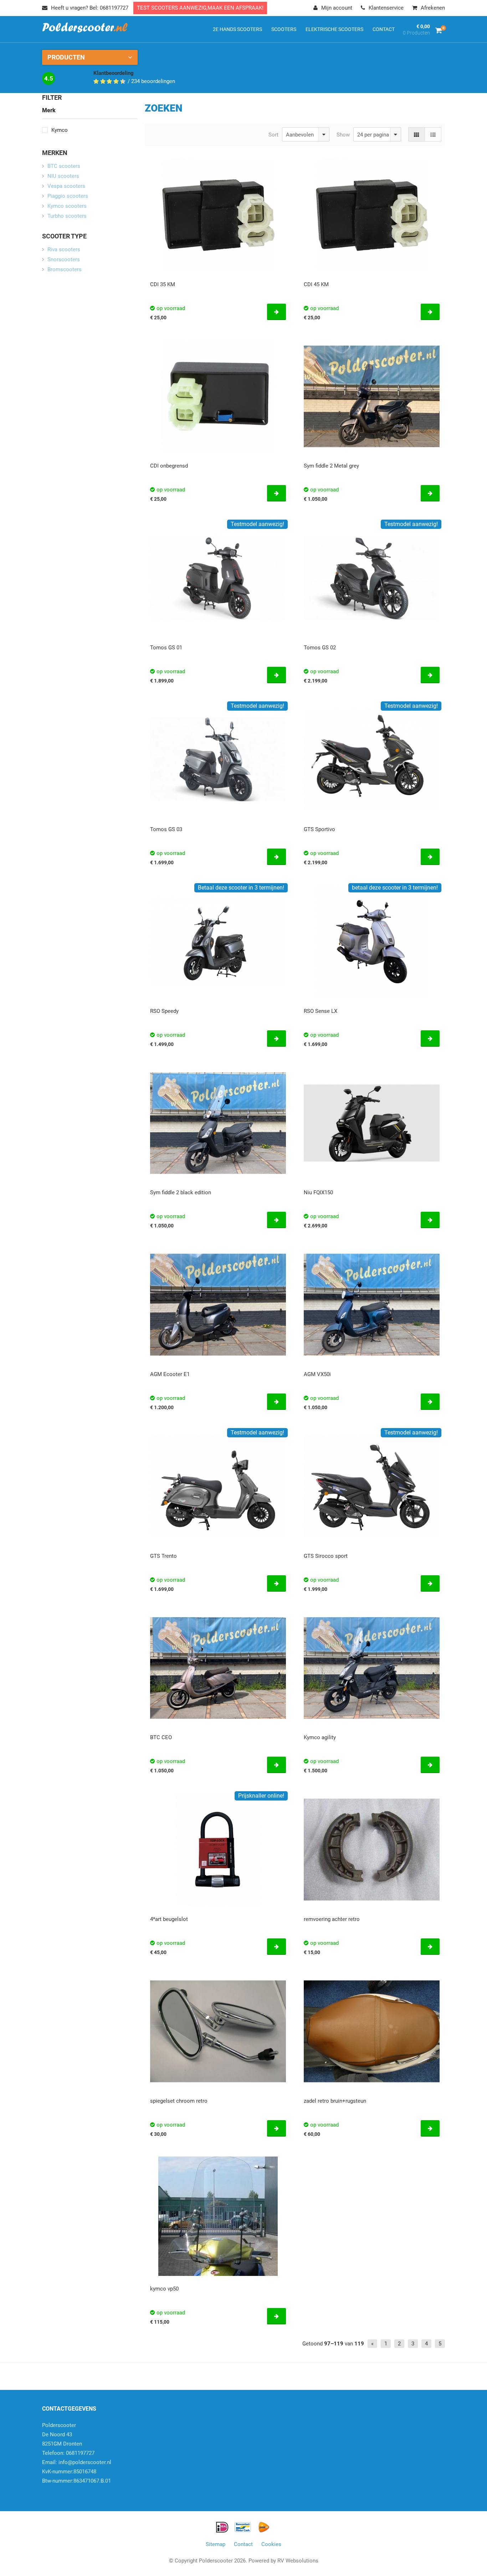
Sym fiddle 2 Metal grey (331, 466)
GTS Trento (163, 1556)
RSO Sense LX (321, 1011)
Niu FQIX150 (318, 1192)
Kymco (60, 130)
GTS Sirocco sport (326, 1556)
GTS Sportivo (319, 829)
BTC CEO (161, 1737)
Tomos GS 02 (320, 648)
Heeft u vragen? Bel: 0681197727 (90, 8)
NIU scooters (63, 176)
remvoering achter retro (332, 1919)
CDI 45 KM (316, 284)
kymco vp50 (164, 2289)
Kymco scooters (67, 206)
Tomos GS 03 (166, 829)
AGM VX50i (317, 1374)
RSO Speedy (164, 1011)
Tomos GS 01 (166, 648)
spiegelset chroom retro (179, 2101)
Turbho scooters (67, 216)
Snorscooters (64, 259)
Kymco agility (320, 1737)
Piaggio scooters (68, 196)
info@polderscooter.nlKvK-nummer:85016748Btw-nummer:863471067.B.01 (77, 2472)
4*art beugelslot (169, 1919)
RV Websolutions (298, 2561)
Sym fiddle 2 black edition (181, 1192)
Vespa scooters (66, 186)
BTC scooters (64, 166)
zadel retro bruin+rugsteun (335, 2101)
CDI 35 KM (163, 284)
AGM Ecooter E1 (170, 1374)
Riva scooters (64, 249)
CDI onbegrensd (169, 466)
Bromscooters (65, 269)
